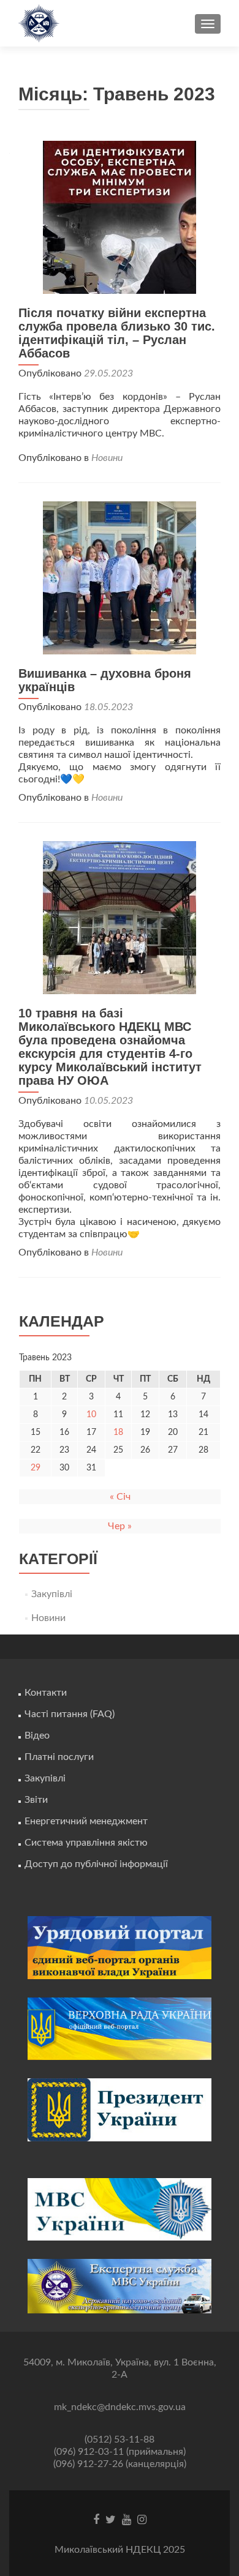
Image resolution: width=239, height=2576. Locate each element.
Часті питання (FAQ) (70, 1714)
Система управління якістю (86, 1843)
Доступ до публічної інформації (96, 1864)
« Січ (120, 1497)
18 (118, 1432)
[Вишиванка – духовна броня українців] (120, 577)
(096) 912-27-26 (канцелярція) (120, 2464)
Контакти (46, 1693)
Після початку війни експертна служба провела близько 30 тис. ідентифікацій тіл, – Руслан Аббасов (117, 333)
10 (91, 1415)
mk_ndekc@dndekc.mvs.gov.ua (120, 2407)
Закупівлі (52, 1594)
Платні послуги (59, 1757)
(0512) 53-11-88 (120, 2439)
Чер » (120, 1526)
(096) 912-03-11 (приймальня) (120, 2452)
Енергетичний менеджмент (86, 1821)
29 (36, 1468)
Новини (107, 458)
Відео (37, 1735)
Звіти (36, 1800)
